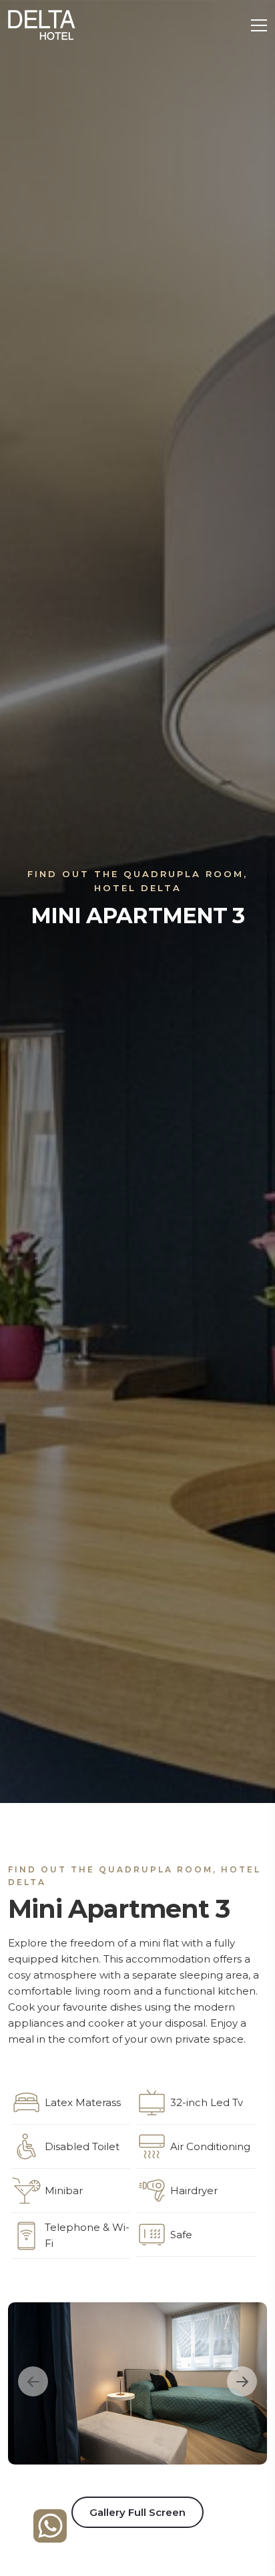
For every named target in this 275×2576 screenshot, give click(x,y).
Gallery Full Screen (137, 2512)
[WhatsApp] (50, 2525)
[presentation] (33, 2381)
